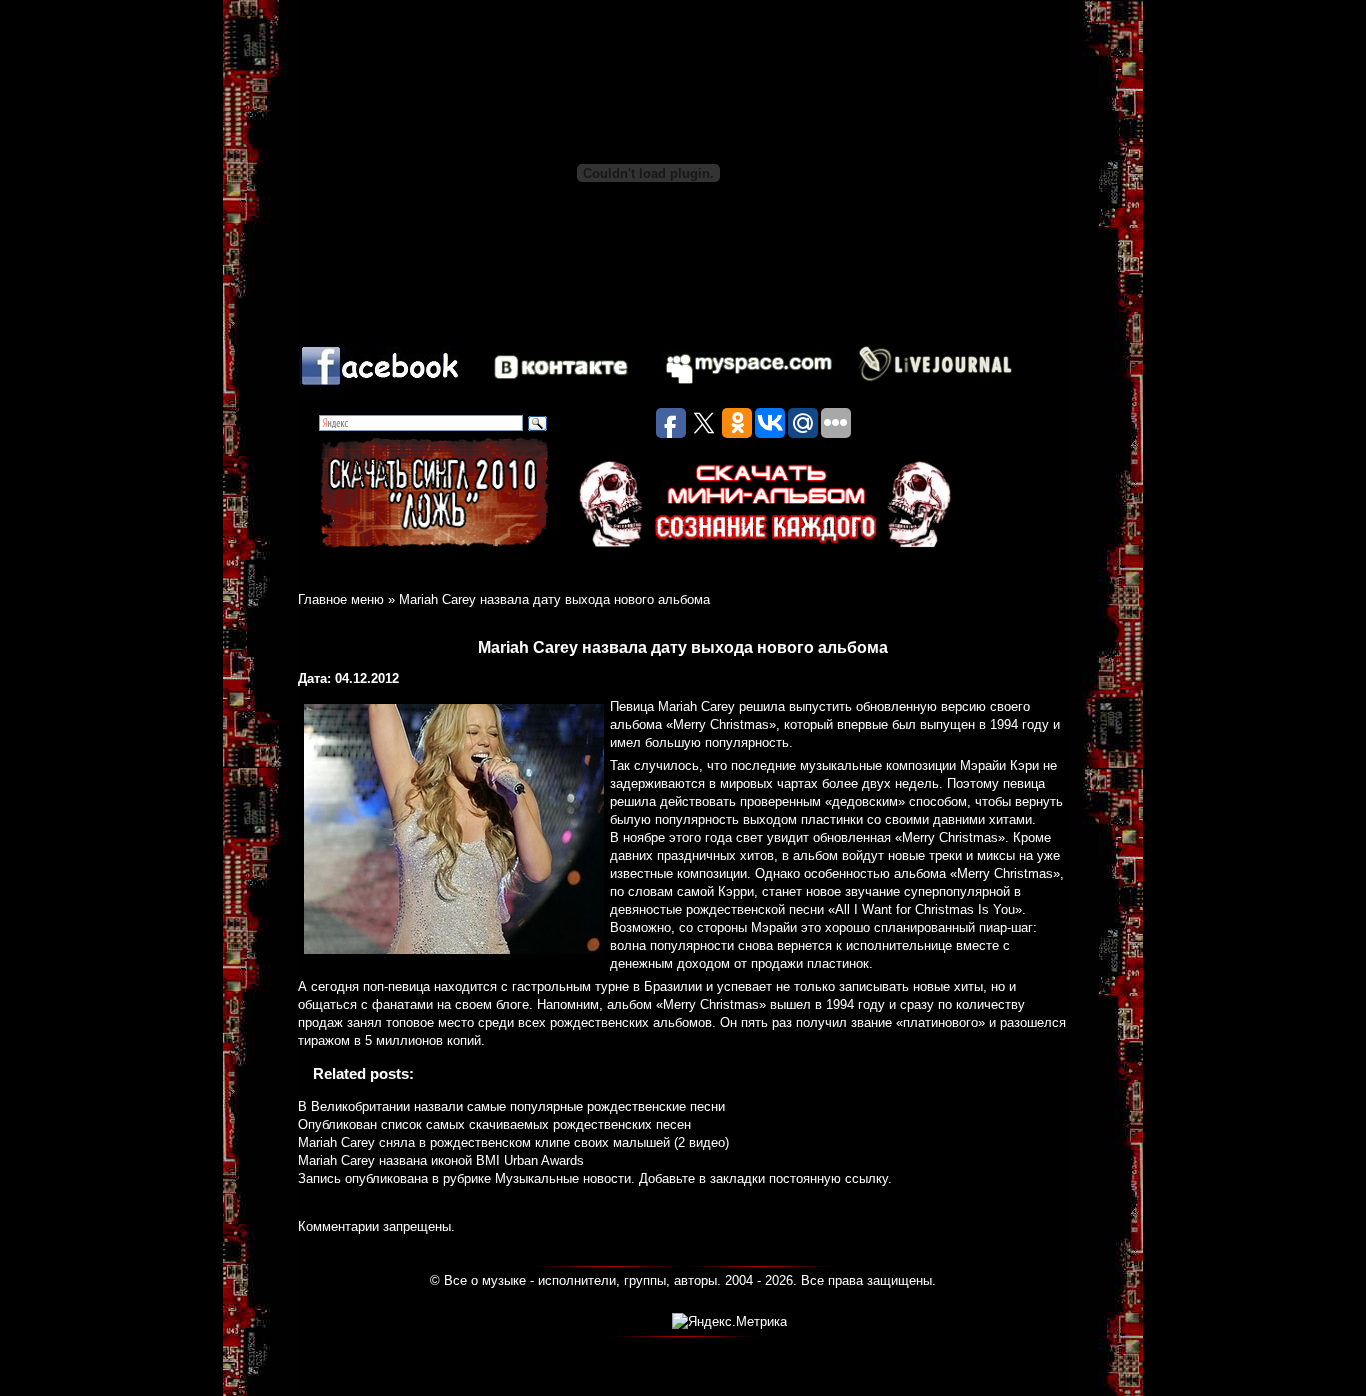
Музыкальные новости (563, 1178)
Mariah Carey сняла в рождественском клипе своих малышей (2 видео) (513, 1142)
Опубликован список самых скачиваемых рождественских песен (494, 1124)
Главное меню (341, 599)
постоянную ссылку (828, 1178)
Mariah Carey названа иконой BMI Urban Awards (441, 1160)
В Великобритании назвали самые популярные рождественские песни (511, 1106)
